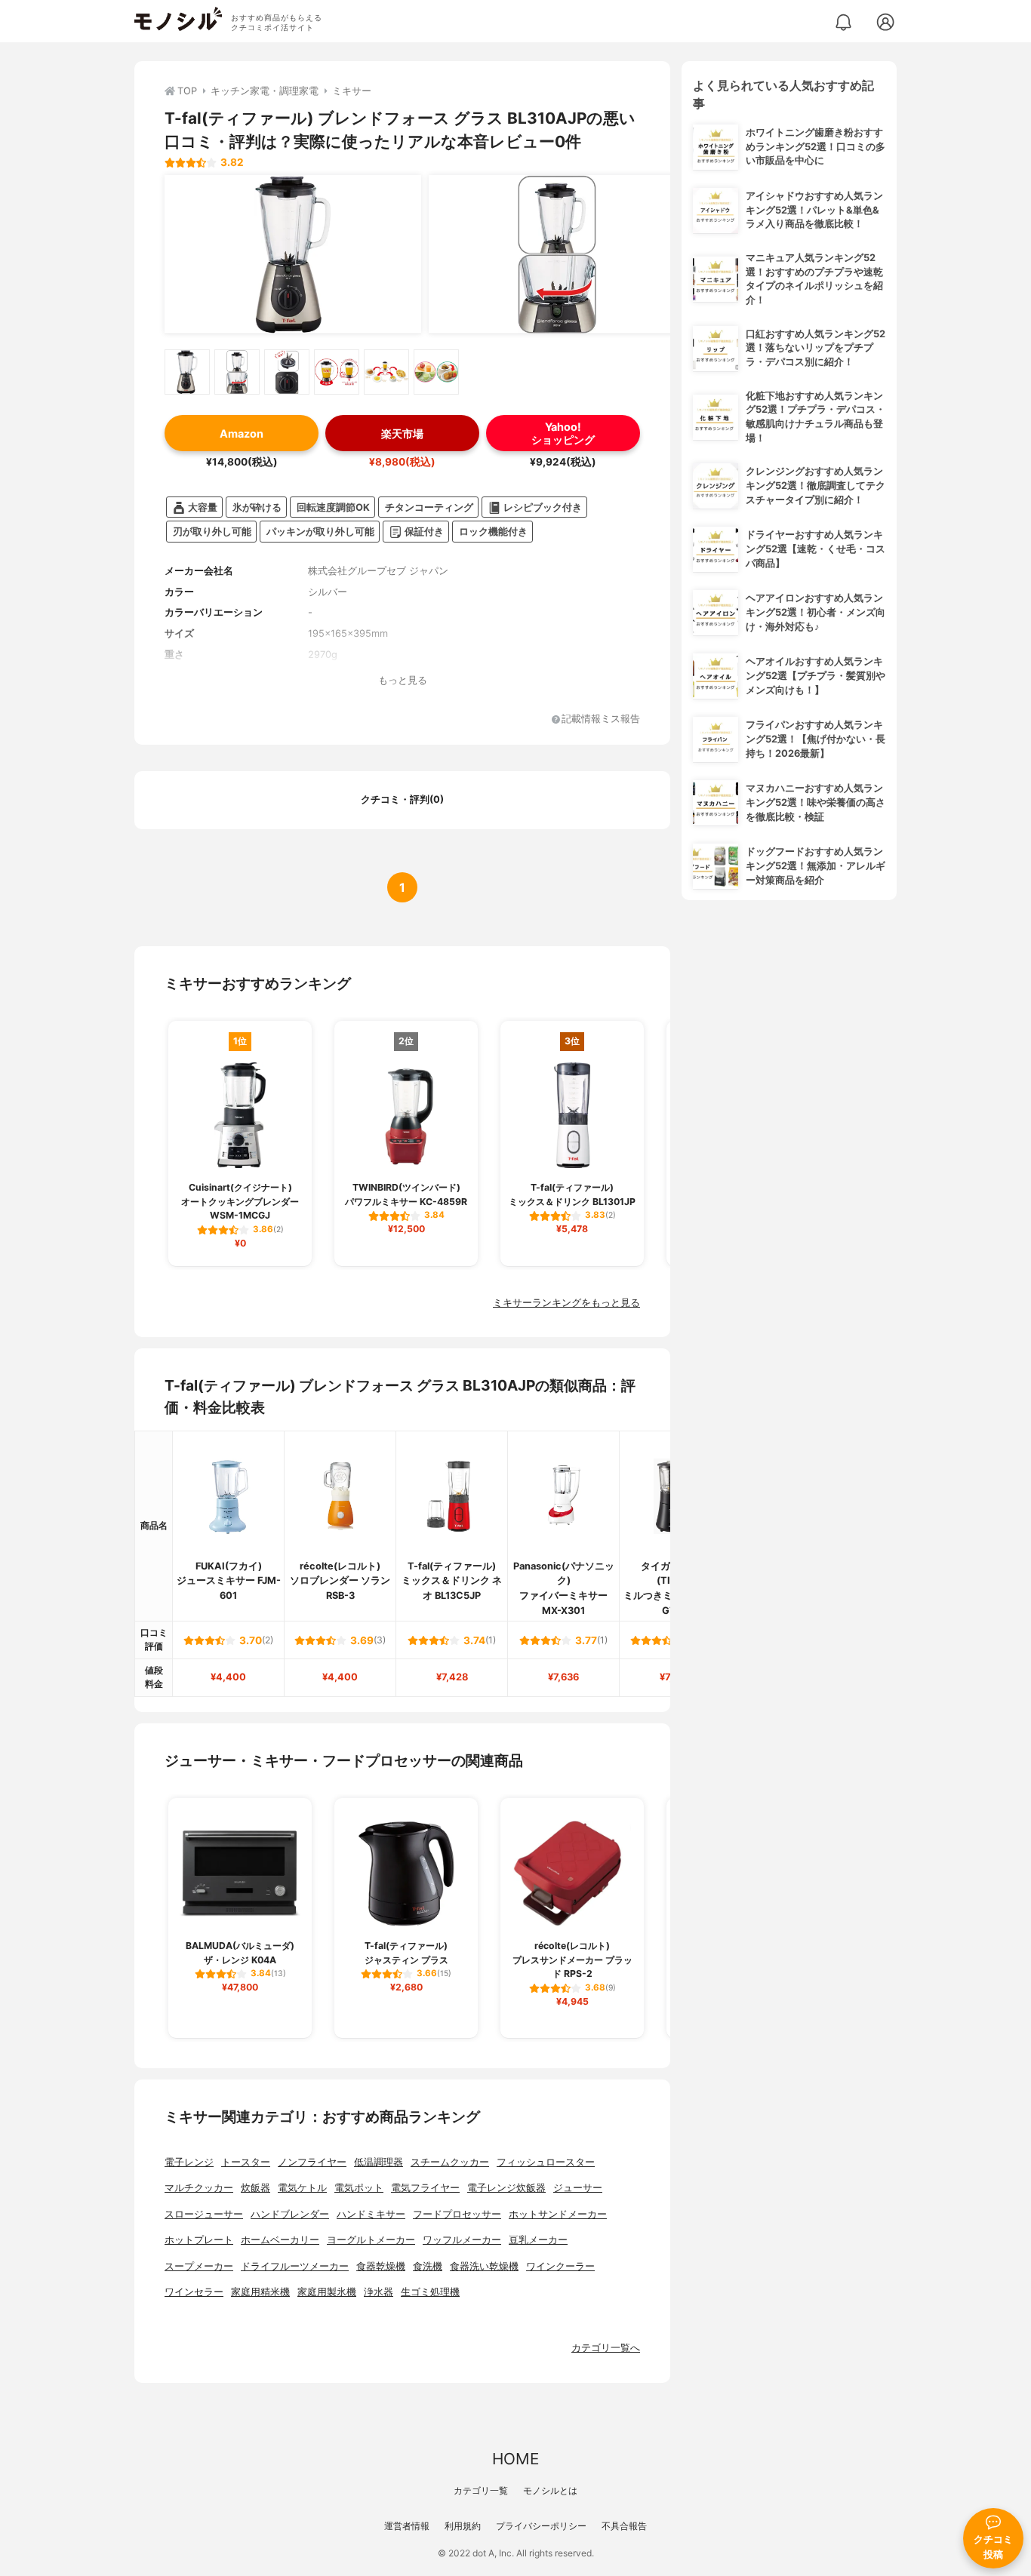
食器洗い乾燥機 (484, 2266)
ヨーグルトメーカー (371, 2240)
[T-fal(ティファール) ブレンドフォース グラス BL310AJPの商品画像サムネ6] (436, 372)
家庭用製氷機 (327, 2292)
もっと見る (403, 680)
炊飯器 (255, 2188)
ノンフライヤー (312, 2162)
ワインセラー (194, 2292)
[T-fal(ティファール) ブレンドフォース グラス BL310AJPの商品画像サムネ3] (287, 372)
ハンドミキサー (371, 2214)
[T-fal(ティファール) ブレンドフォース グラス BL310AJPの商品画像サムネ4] (337, 372)
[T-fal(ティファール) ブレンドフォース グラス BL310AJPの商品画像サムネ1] (187, 372)
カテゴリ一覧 (481, 2490)
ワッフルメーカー (462, 2240)
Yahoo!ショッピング (563, 433)
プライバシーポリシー (541, 2526)
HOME (515, 2459)
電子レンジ (189, 2162)
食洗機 (428, 2266)
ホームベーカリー (280, 2240)
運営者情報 (407, 2526)
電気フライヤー (425, 2188)
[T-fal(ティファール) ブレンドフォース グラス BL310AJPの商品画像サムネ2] (237, 372)
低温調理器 (379, 2162)
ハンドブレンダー (290, 2214)
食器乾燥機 (381, 2266)
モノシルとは (550, 2490)
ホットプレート (199, 2240)
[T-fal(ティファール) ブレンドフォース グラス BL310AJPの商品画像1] (293, 254)
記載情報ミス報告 (601, 719)
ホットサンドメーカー (558, 2214)
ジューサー (578, 2188)
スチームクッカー (450, 2162)
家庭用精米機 (260, 2292)
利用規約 (463, 2526)
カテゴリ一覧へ (606, 2348)
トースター (246, 2162)
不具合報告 (624, 2526)
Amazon (242, 433)
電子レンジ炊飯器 (506, 2188)
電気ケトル (302, 2188)
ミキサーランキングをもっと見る (566, 1303)
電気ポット (359, 2188)
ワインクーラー (560, 2266)
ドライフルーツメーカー (295, 2266)
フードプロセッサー (457, 2214)
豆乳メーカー (538, 2240)
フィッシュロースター (546, 2162)
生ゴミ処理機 (430, 2292)
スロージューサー (204, 2214)
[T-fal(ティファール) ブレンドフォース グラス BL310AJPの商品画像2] (557, 254)
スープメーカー (199, 2266)
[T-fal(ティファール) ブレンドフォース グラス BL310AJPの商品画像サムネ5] (386, 372)
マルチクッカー (199, 2188)
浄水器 (379, 2292)
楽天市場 (402, 433)
